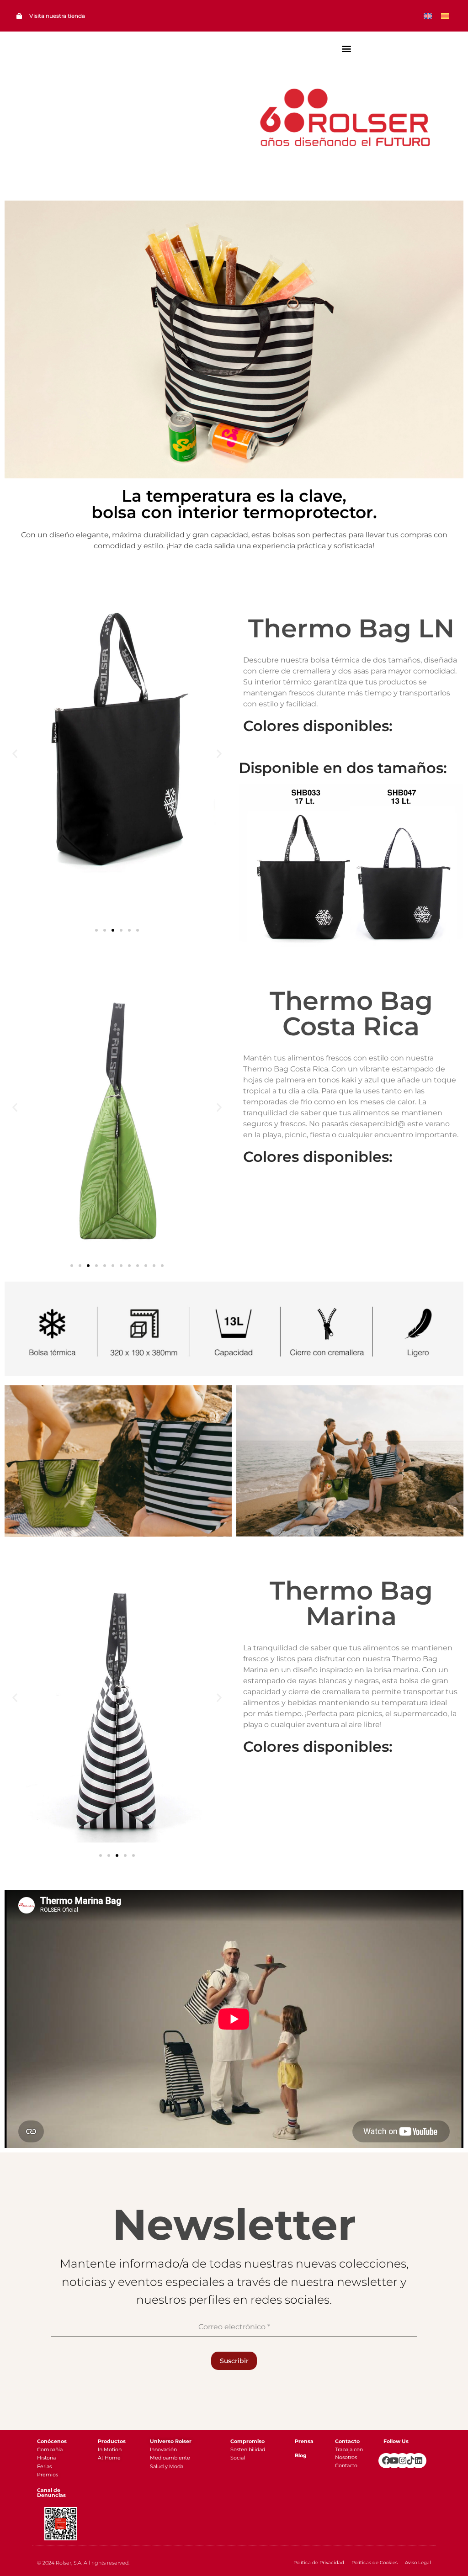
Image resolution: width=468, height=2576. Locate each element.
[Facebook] (386, 2461)
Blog (301, 2455)
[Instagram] (402, 2461)
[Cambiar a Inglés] (428, 16)
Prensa (304, 2441)
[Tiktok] (411, 2461)
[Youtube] (394, 2461)
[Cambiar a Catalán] (445, 16)
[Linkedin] (418, 2461)
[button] (347, 48)
